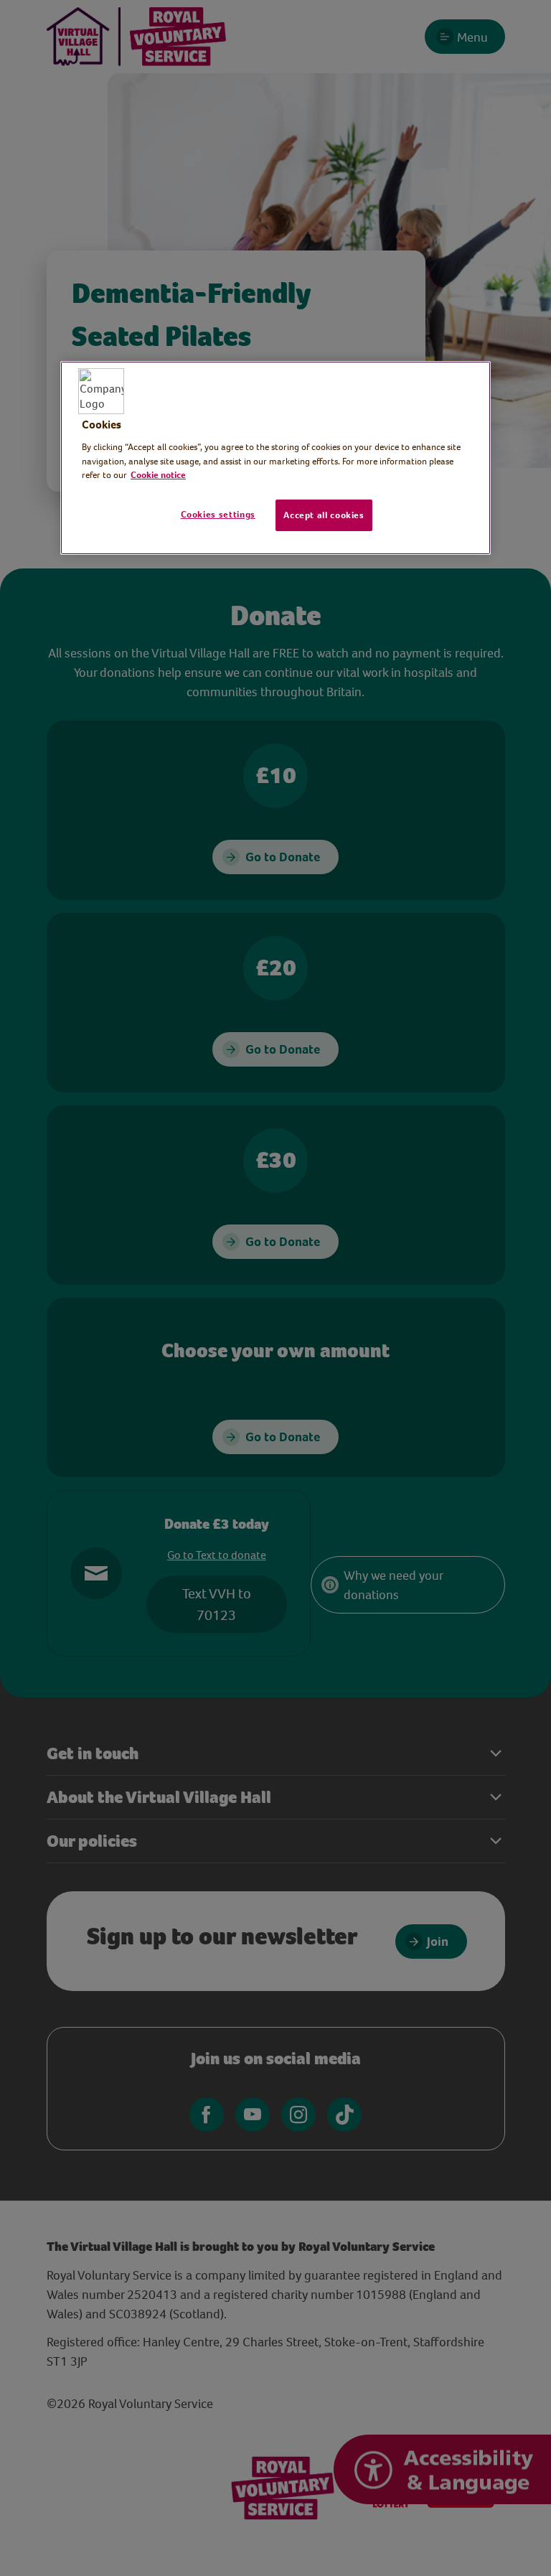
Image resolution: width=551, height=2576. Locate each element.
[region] (275, 458)
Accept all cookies (324, 515)
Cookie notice (158, 475)
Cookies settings (218, 514)
